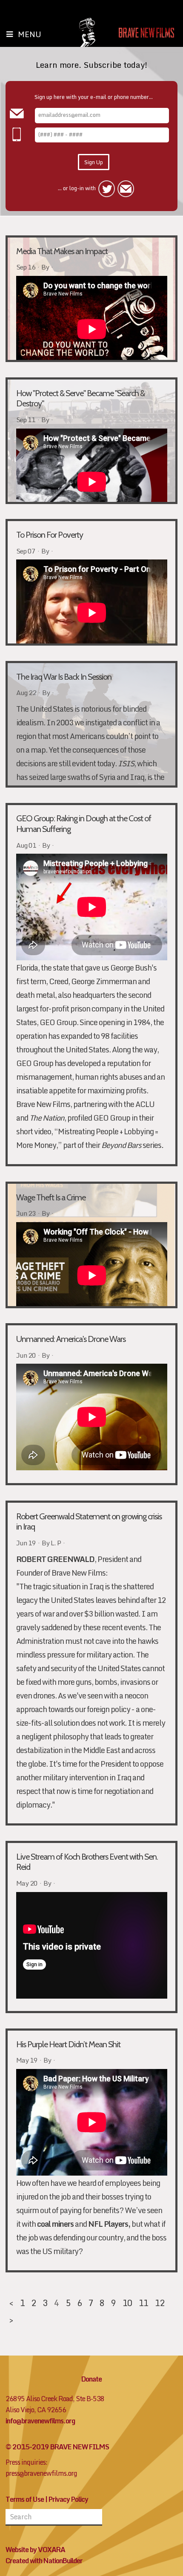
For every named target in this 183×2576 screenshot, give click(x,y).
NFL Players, (109, 2224)
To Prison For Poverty (50, 535)
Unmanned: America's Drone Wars (71, 1339)
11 (143, 2303)
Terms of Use (25, 2499)
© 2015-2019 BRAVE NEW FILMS (57, 2447)
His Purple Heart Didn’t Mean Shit (68, 2044)
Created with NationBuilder (44, 2561)
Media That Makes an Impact (62, 251)
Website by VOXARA (35, 2550)
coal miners (55, 2224)
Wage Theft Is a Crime (51, 1197)
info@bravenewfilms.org (40, 2421)
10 (127, 2303)
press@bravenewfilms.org (41, 2473)
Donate (91, 2379)
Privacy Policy (68, 2499)
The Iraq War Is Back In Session (64, 677)
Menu (30, 34)
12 (160, 2303)
